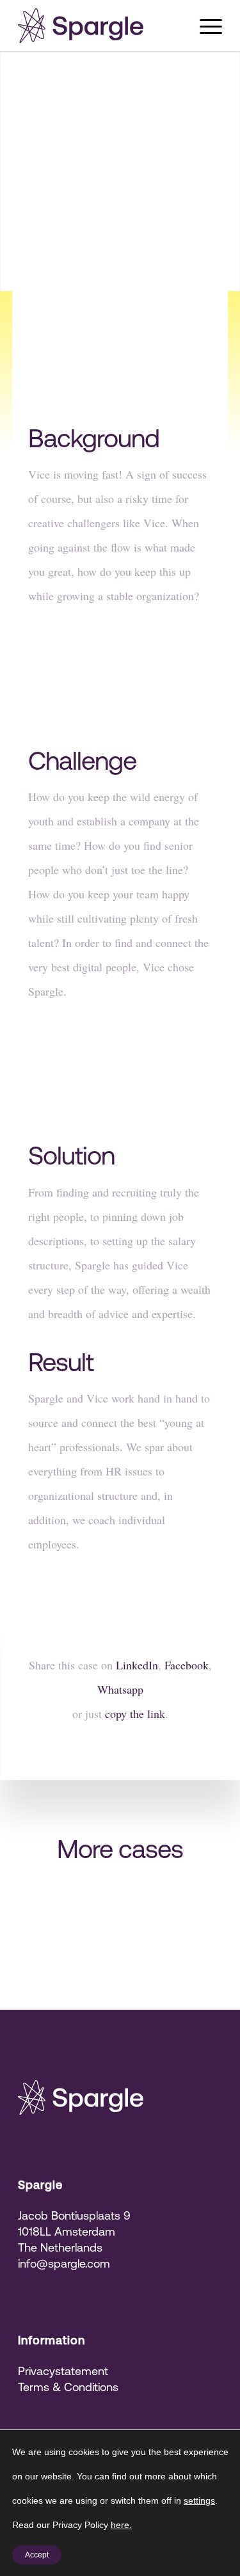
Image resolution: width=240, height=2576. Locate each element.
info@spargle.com (64, 2263)
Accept (37, 2555)
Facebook (187, 1665)
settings (199, 2500)
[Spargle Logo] (100, 26)
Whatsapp (120, 1689)
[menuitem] (204, 26)
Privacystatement (63, 2371)
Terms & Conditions (68, 2387)
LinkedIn (137, 1665)
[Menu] (204, 26)
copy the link (135, 1713)
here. (121, 2525)
